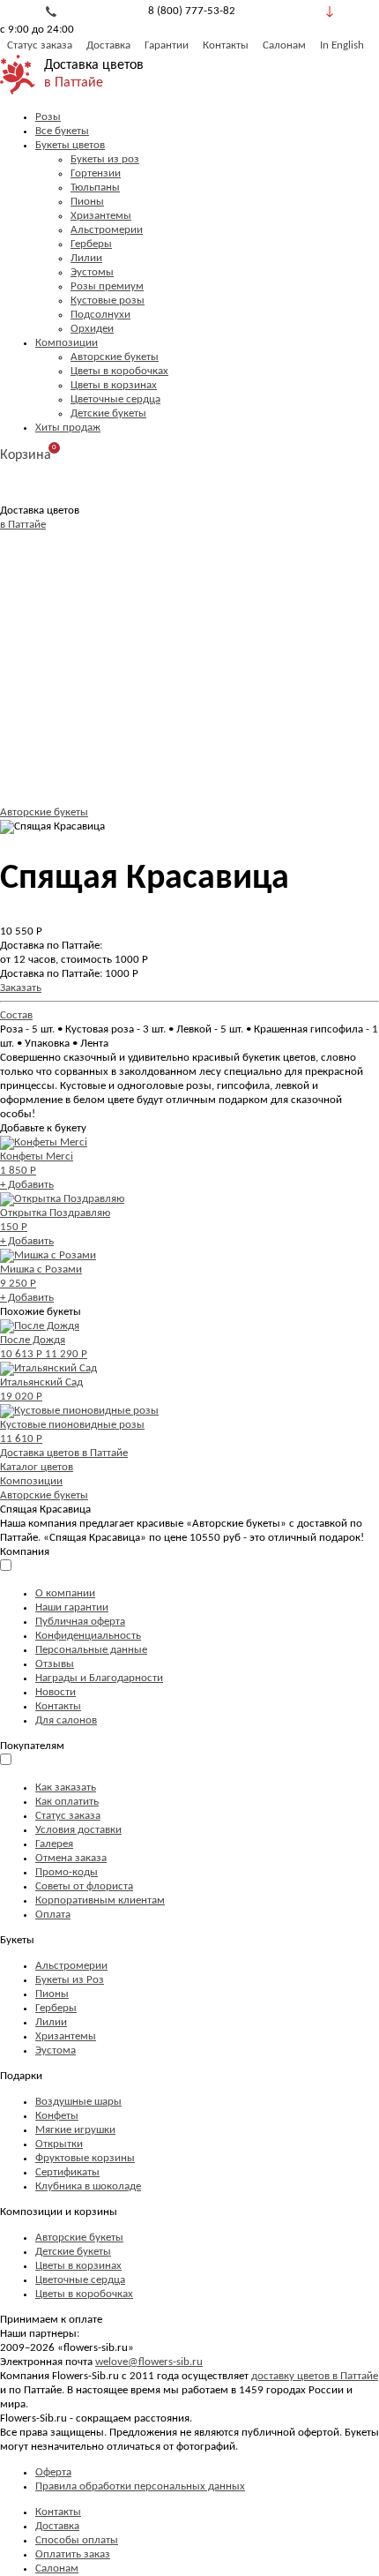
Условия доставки (78, 1830)
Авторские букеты (115, 357)
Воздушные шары (78, 2102)
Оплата (53, 1915)
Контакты (226, 45)
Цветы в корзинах (114, 385)
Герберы (91, 244)
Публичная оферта (80, 1622)
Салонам (284, 45)
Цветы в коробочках (119, 371)
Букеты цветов (70, 145)
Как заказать (66, 1787)
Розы (48, 117)
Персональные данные (91, 1650)
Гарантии (167, 45)
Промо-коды (67, 1872)
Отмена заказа (71, 1858)
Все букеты (62, 131)
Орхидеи (92, 329)
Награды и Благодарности (99, 1678)
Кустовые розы (108, 300)
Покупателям (32, 1746)
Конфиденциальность (88, 1636)
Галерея (54, 1844)
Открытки (59, 2144)
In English (342, 45)
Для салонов (66, 1720)
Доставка (108, 45)
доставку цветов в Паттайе (315, 2376)
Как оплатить (67, 1802)
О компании (65, 1593)
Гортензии (96, 173)
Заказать (21, 988)
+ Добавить (27, 1185)
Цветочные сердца (115, 399)
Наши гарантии (72, 1607)
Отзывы (55, 1664)
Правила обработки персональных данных (140, 2486)
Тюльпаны (95, 188)
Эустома (56, 2050)
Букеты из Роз (70, 1980)
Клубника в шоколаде (88, 2186)
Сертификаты (67, 2172)
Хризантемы (101, 216)
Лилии (86, 258)
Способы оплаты (77, 2540)
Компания (25, 1552)
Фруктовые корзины (85, 2158)
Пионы (87, 202)
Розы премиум (107, 286)
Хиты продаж (68, 428)
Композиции (67, 343)
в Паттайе (74, 83)
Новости (56, 1692)
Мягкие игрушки (75, 2130)
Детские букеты (108, 413)
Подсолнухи (100, 315)
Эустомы (92, 272)
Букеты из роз (105, 159)
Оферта (53, 2472)
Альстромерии (107, 230)
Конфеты (57, 2116)
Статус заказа (40, 45)
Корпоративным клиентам (100, 1900)
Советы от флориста (84, 1886)
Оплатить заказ (73, 2554)
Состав (16, 1015)
